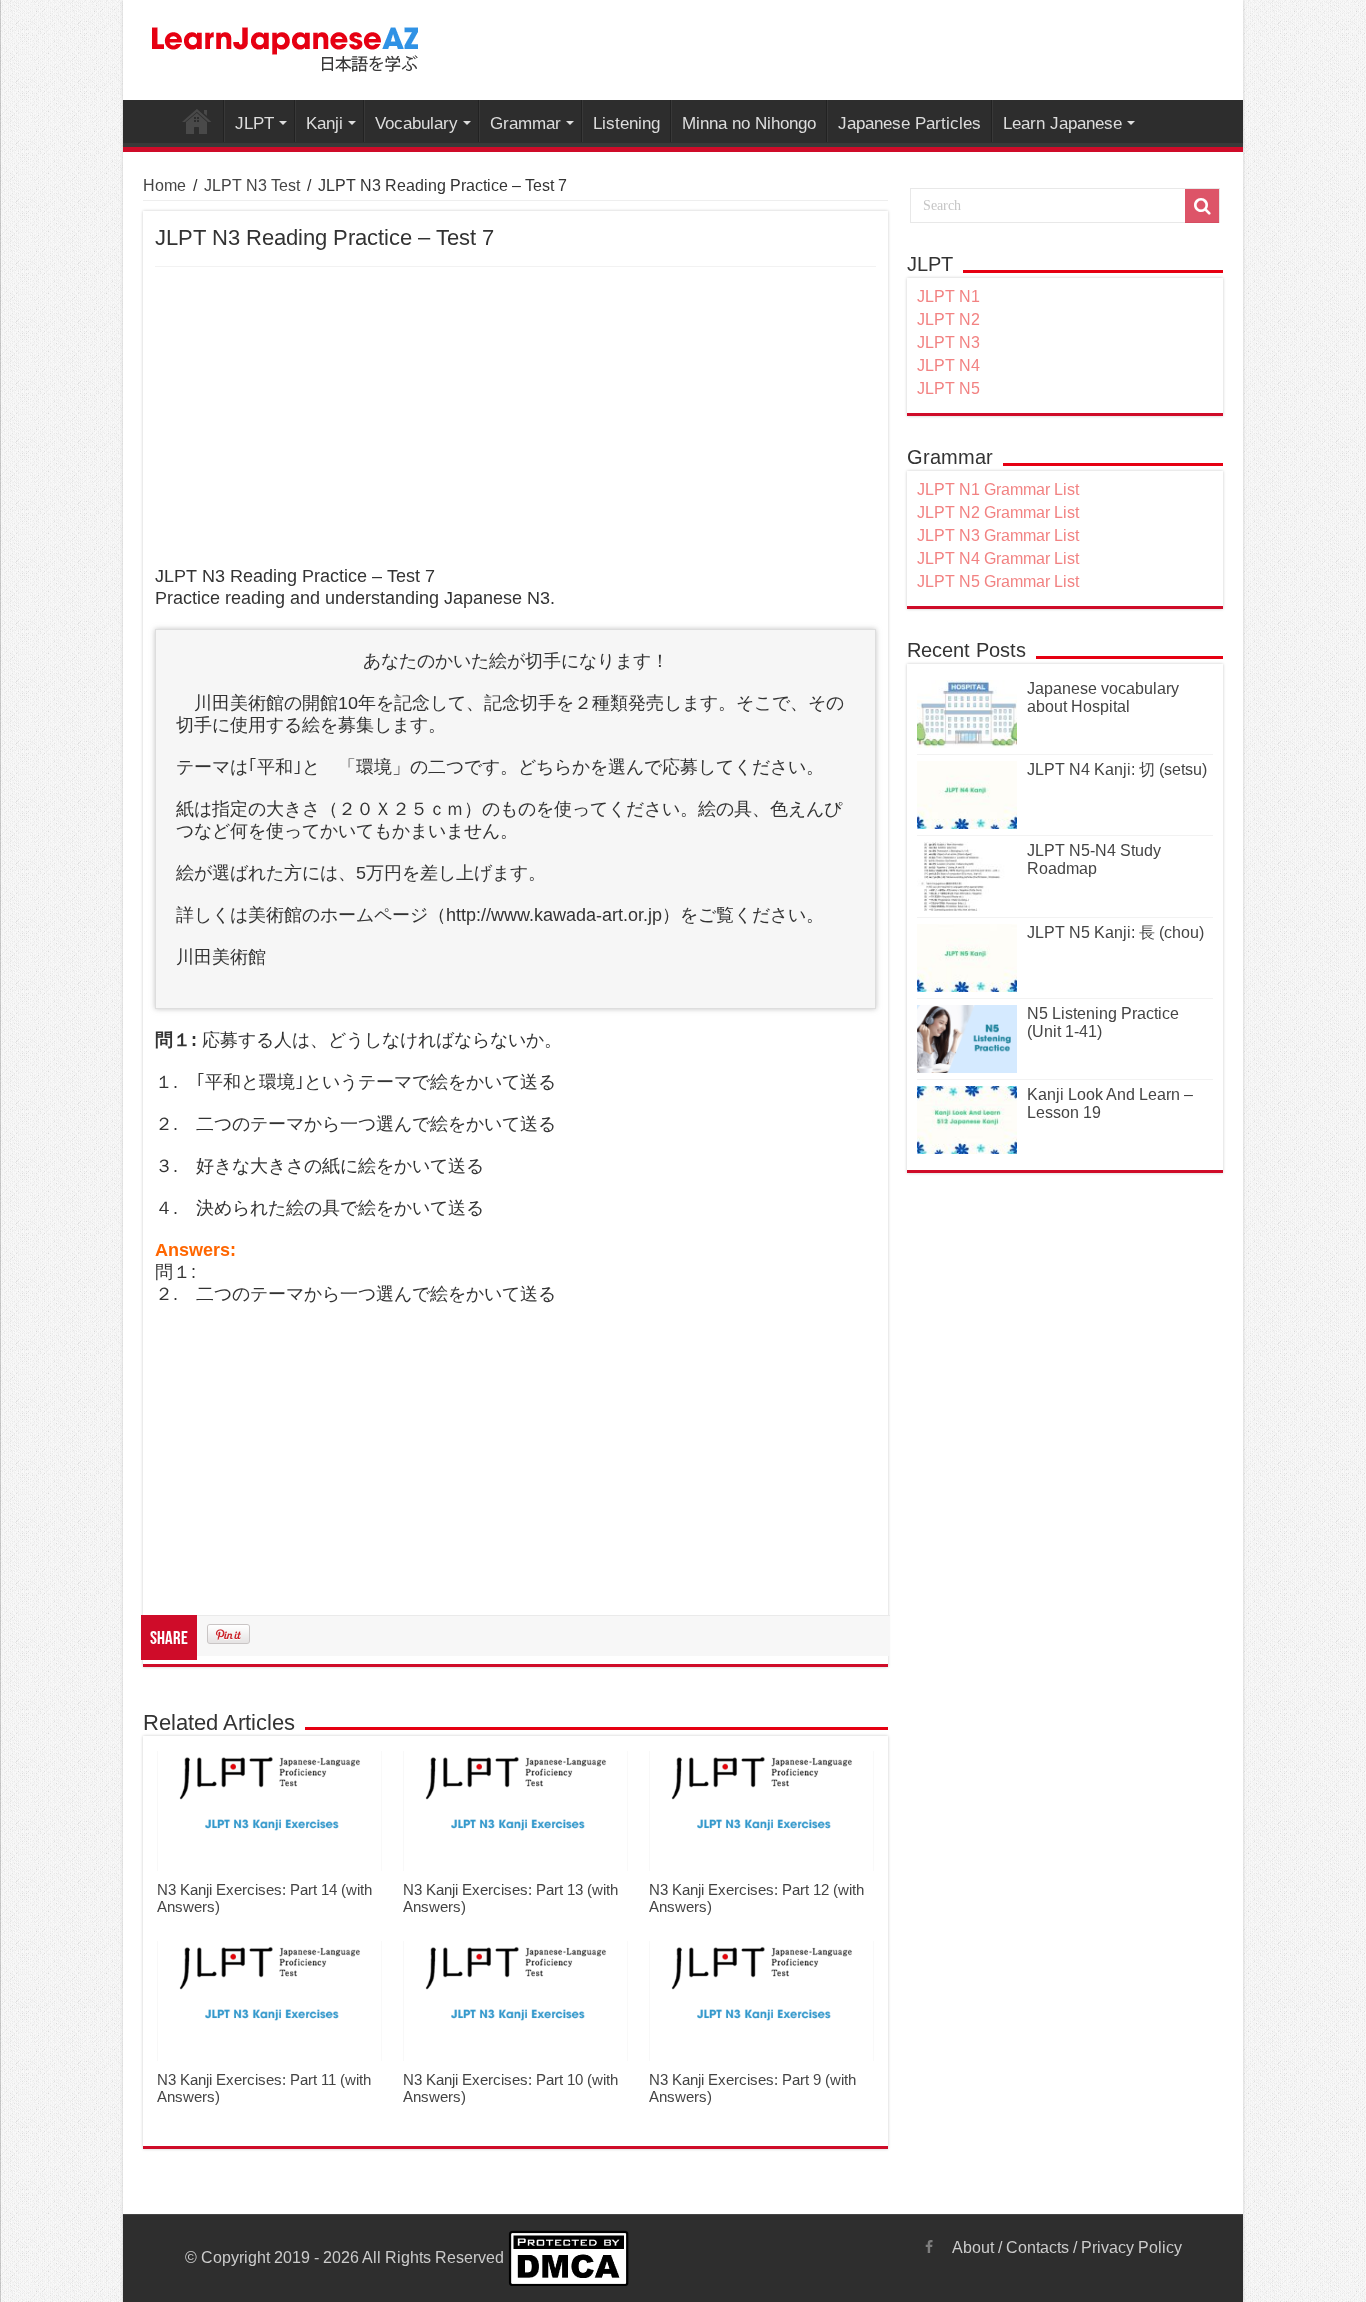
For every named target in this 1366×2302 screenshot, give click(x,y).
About (973, 2247)
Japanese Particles (909, 123)
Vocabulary (416, 123)
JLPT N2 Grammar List (998, 512)
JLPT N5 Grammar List (998, 581)
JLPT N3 (948, 342)
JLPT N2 (948, 319)
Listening (626, 123)
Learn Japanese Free (197, 121)
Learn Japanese (1062, 123)
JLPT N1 (948, 296)
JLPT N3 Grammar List (998, 535)
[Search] (1202, 206)
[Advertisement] (515, 417)
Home (164, 185)
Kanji (324, 123)
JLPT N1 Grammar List (998, 489)
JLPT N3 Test (252, 185)
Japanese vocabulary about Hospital (1103, 697)
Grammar (525, 123)
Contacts (1037, 2247)
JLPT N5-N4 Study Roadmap (1094, 859)
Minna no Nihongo (749, 123)
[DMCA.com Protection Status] (568, 2257)
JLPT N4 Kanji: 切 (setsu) (1117, 769)
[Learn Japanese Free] (286, 46)
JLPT (254, 123)
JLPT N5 (948, 388)
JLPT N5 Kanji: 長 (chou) (1115, 932)
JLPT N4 (948, 365)
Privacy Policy (1131, 2247)
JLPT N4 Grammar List (998, 558)
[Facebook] (929, 2247)
